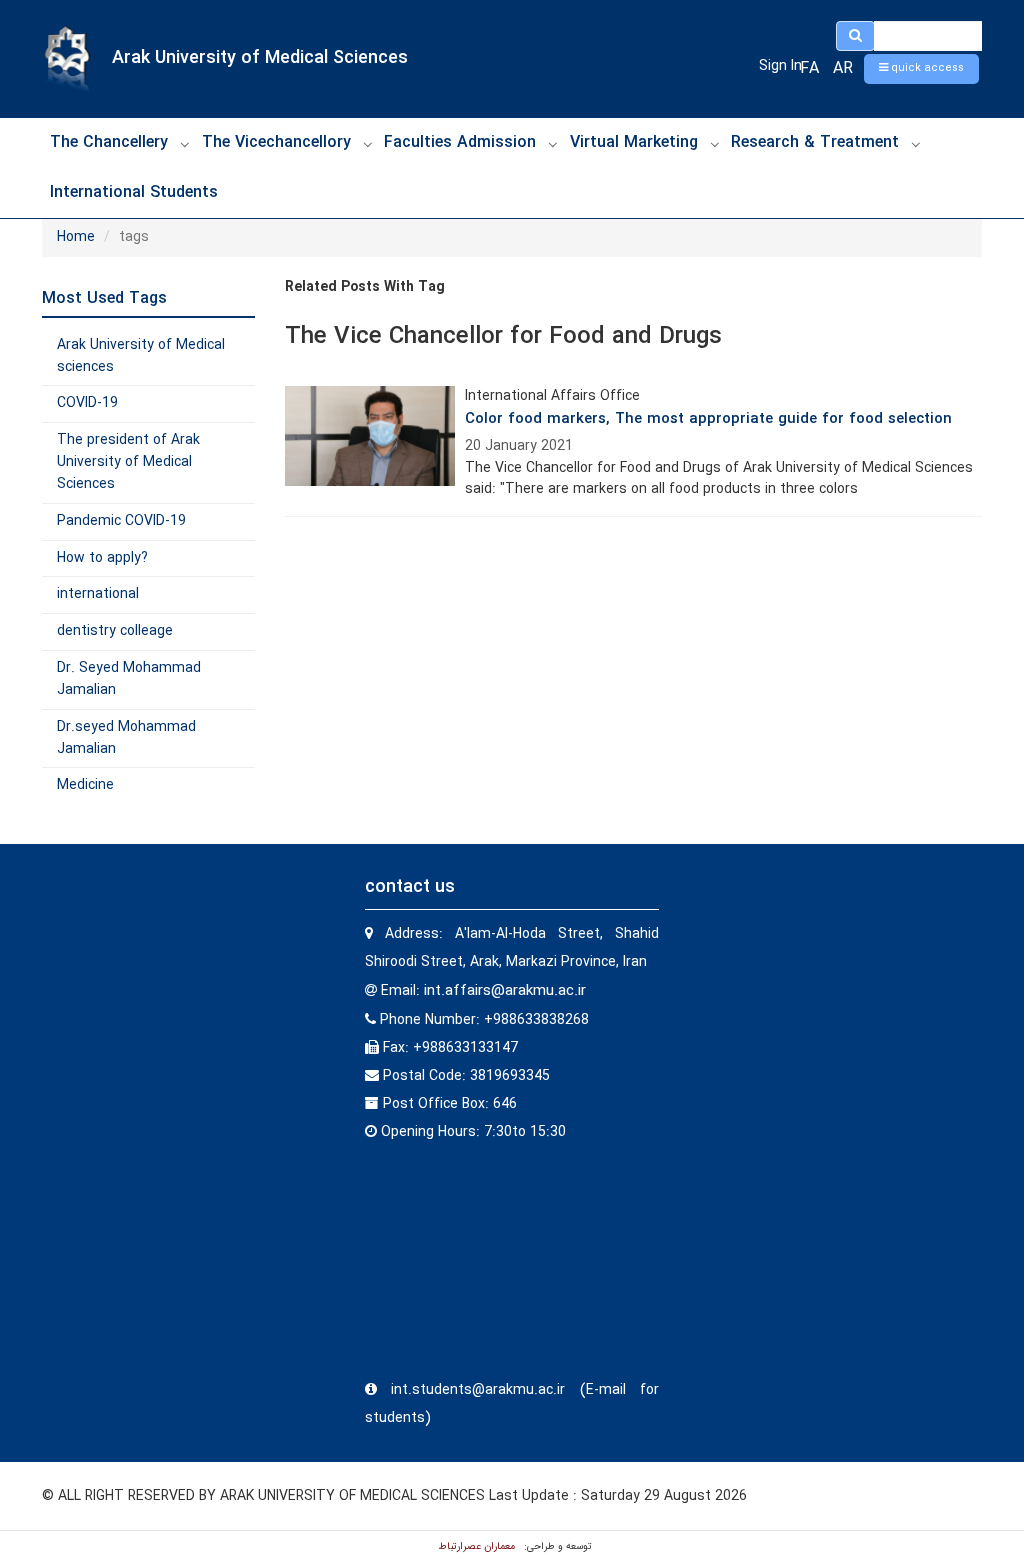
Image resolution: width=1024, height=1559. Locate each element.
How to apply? (102, 558)
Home (76, 237)
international (98, 594)
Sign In (780, 66)
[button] (921, 69)
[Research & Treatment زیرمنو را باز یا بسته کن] (916, 144)
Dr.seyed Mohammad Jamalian (126, 738)
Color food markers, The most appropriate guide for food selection (708, 419)
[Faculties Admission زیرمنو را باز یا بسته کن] (553, 144)
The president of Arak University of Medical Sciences (128, 462)
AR (843, 68)
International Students (134, 192)
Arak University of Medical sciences (141, 356)
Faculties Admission (460, 142)
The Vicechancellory (276, 142)
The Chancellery (109, 142)
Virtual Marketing (634, 142)
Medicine (85, 785)
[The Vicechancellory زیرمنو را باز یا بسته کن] (368, 144)
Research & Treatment (815, 142)
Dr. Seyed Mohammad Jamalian (129, 679)
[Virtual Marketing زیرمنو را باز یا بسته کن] (715, 144)
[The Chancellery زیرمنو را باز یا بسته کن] (185, 144)
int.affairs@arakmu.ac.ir (505, 991)
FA (809, 68)
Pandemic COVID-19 (121, 521)
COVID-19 (87, 403)
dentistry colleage (115, 631)
